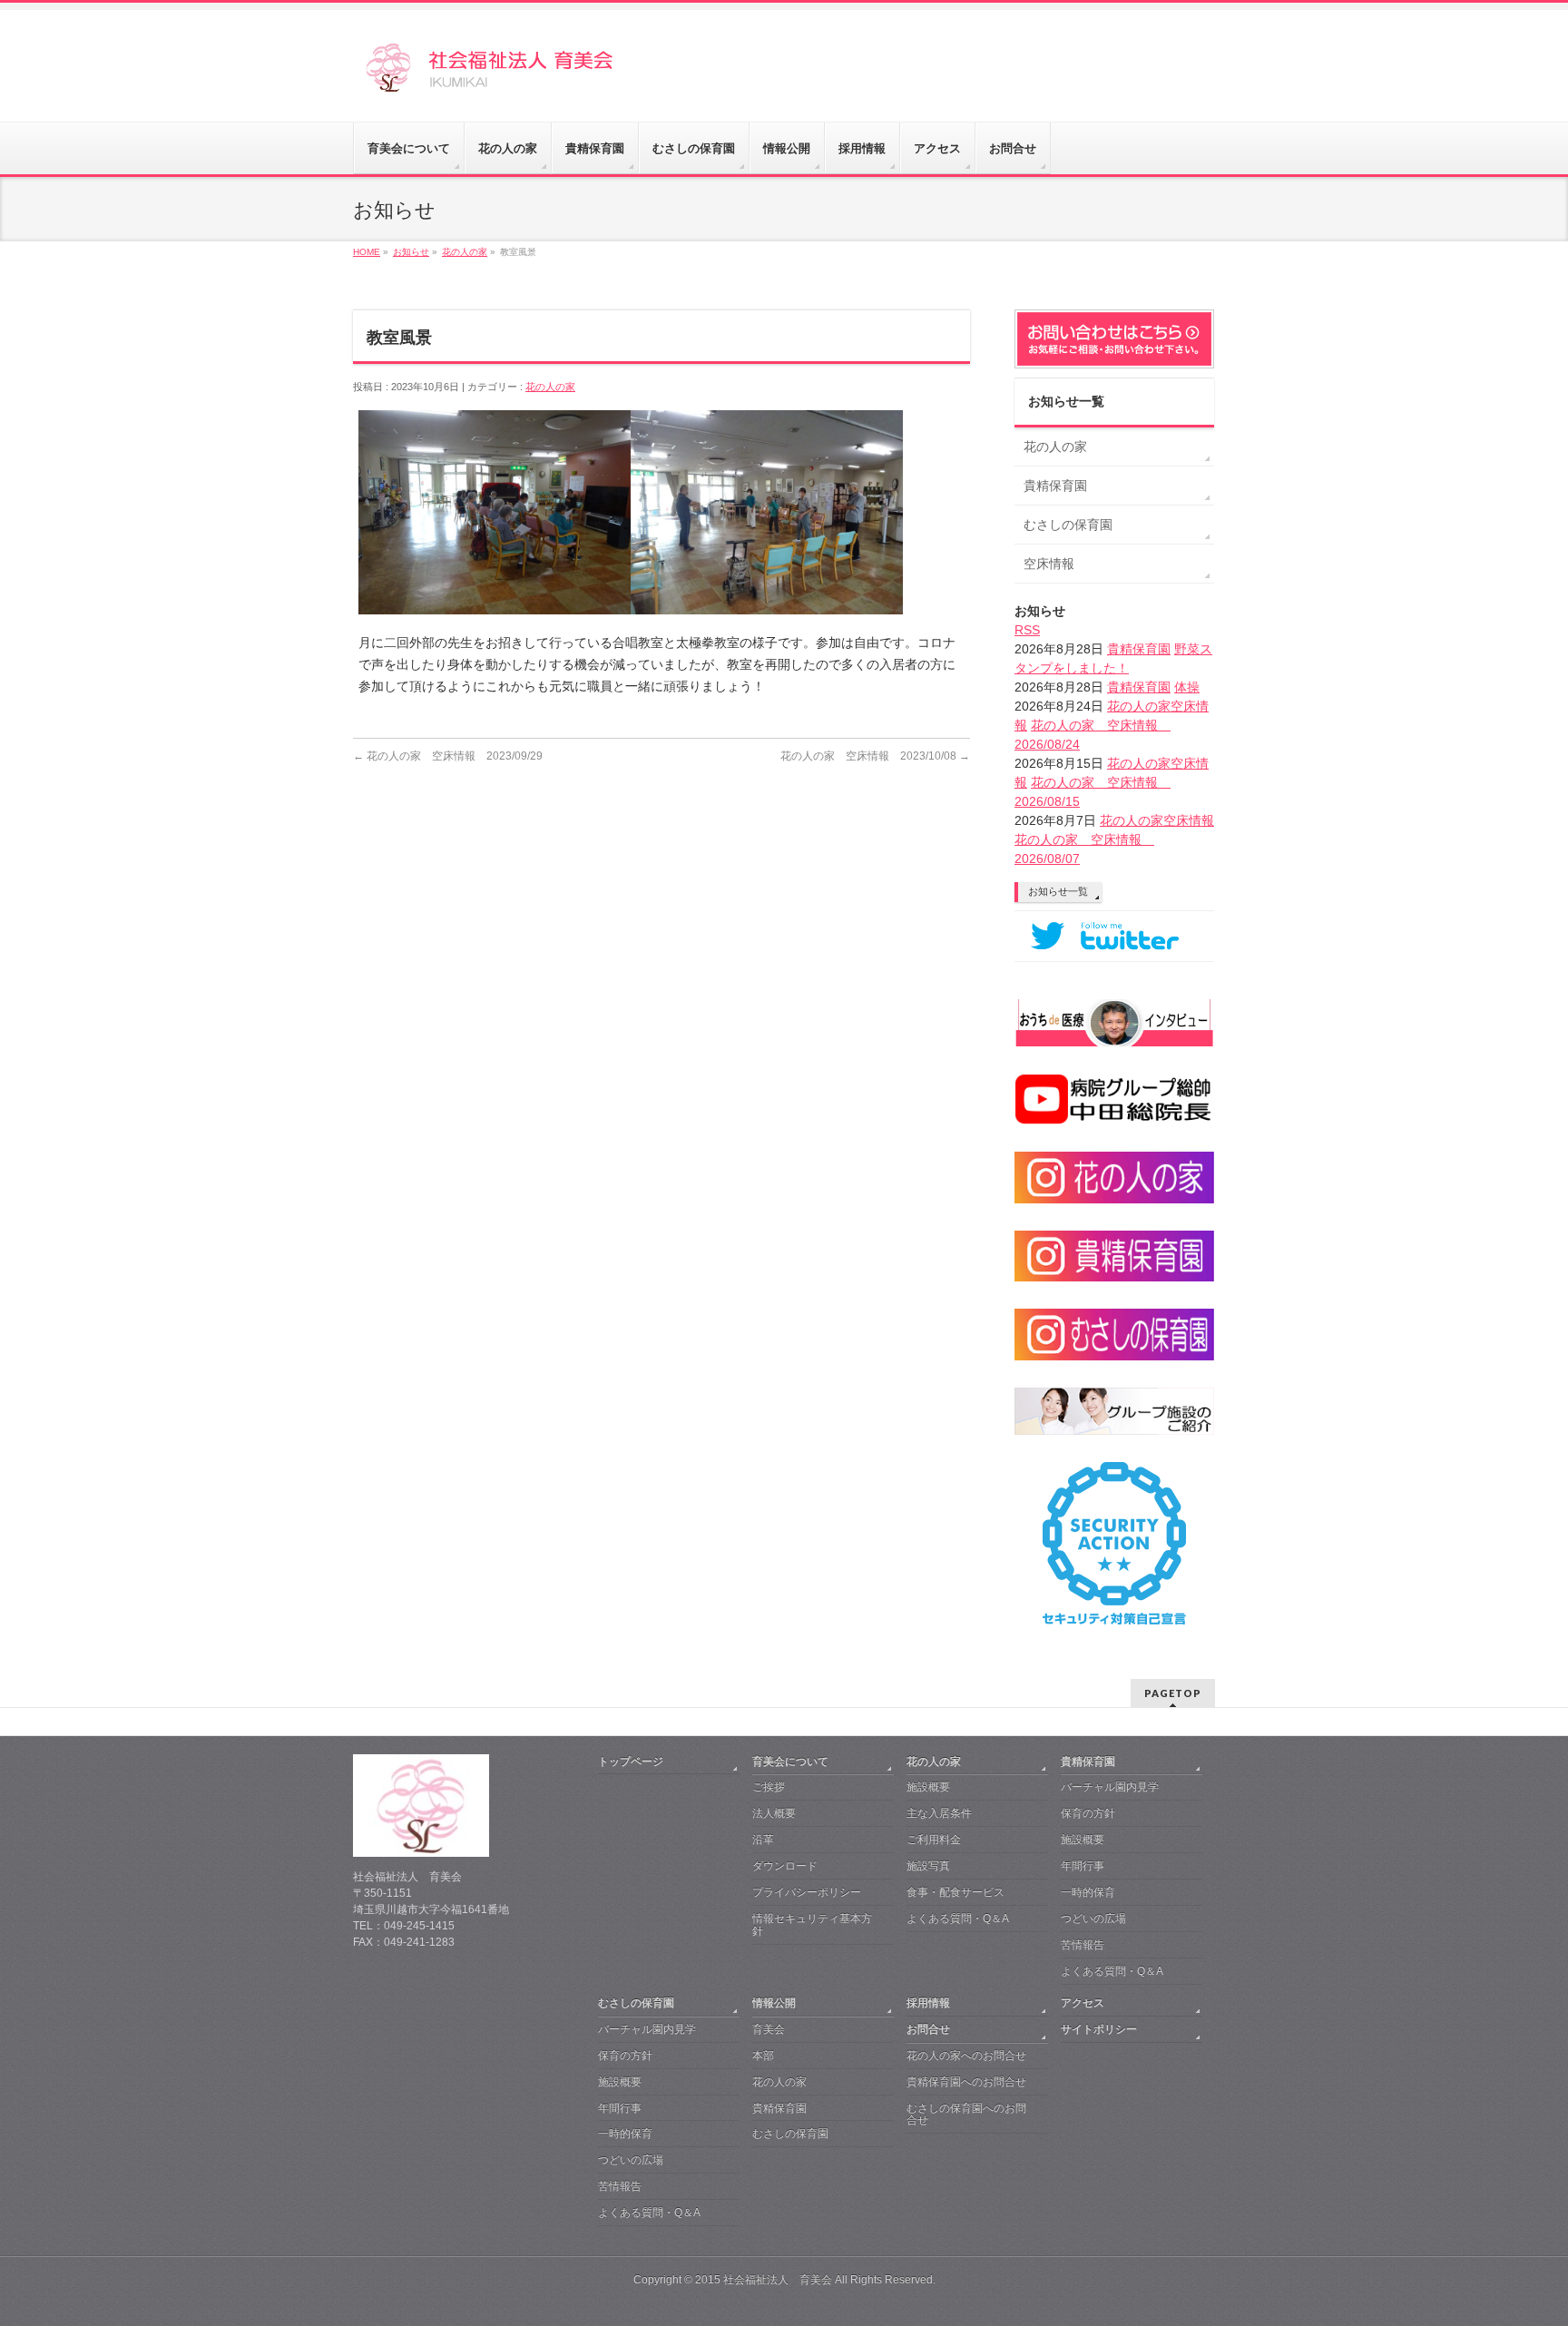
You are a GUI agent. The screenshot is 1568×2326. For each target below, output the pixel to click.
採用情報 (928, 2003)
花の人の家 (550, 387)
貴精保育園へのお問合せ (966, 2082)
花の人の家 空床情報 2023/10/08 (875, 756)
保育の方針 (1088, 1813)
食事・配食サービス (955, 1892)
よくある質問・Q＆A (958, 1919)
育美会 (769, 2029)
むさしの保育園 (1068, 525)
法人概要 (774, 1813)
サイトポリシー (1099, 2029)
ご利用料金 (934, 1840)
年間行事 (1083, 1866)
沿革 (763, 1840)
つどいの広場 (1093, 1919)
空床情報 (1049, 564)
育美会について (790, 1762)
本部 (763, 2056)
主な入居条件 (939, 1813)
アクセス (1083, 2003)
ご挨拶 (769, 1787)
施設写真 (928, 1866)
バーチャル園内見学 (1110, 1787)
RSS (1027, 630)
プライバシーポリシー (807, 1892)
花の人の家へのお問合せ (966, 2056)
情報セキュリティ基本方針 (812, 1925)
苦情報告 (1083, 1945)
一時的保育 (1088, 1892)
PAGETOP (1173, 1693)
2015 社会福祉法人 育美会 (764, 2280)
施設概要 (928, 1787)
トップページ (631, 1762)
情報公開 (774, 2003)
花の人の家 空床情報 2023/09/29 (448, 756)
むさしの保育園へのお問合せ (966, 2115)
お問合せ (928, 2029)
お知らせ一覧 (1058, 891)
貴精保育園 (1055, 486)
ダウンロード (785, 1866)
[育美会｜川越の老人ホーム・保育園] (519, 74)
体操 (1187, 687)
